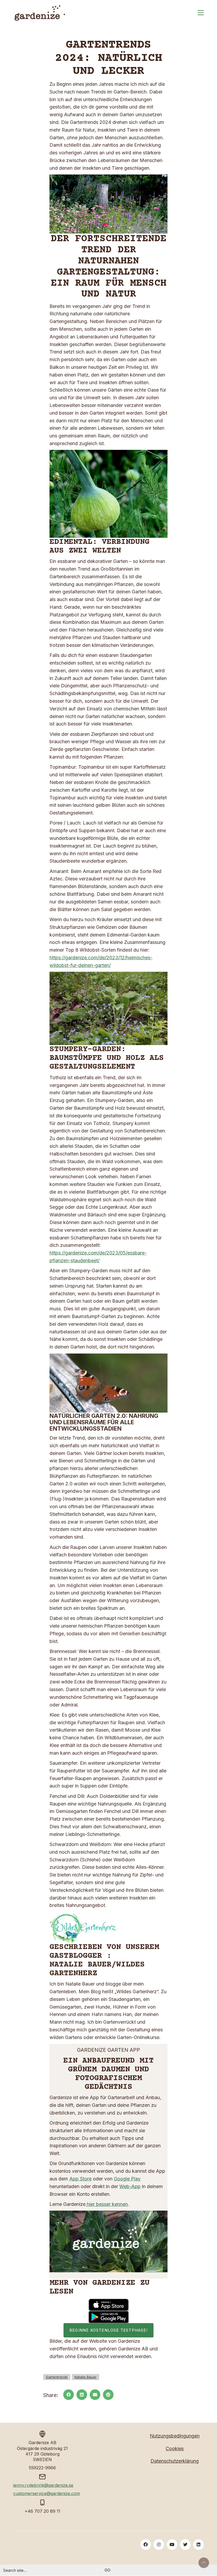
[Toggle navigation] (201, 13)
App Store (80, 2179)
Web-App (130, 2186)
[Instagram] (159, 2544)
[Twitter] (185, 2544)
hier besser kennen (107, 2204)
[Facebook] (69, 2395)
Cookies (175, 2449)
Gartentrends (57, 2377)
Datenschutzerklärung (175, 2461)
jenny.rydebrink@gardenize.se (43, 2485)
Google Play (127, 2179)
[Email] (95, 2395)
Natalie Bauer (85, 2377)
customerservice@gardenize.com (47, 2493)
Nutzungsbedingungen (175, 2436)
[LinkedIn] (82, 2395)
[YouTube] (172, 2544)
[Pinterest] (108, 2395)
